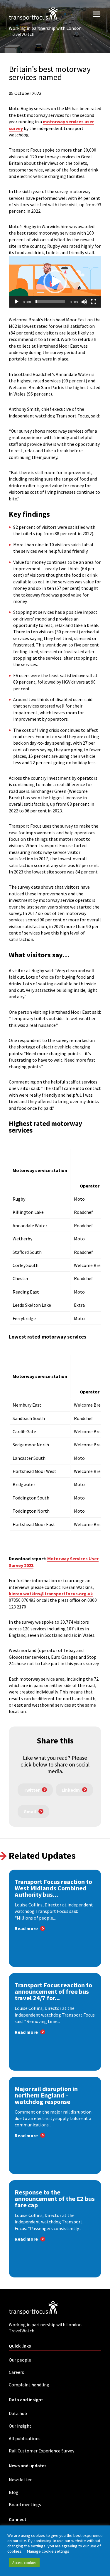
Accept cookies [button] (24, 2563)
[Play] (16, 302)
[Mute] (84, 302)
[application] (55, 282)
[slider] (50, 302)
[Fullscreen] (94, 302)
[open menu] (96, 14)
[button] (55, 282)
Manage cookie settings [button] (48, 2551)
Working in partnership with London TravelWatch (45, 31)
